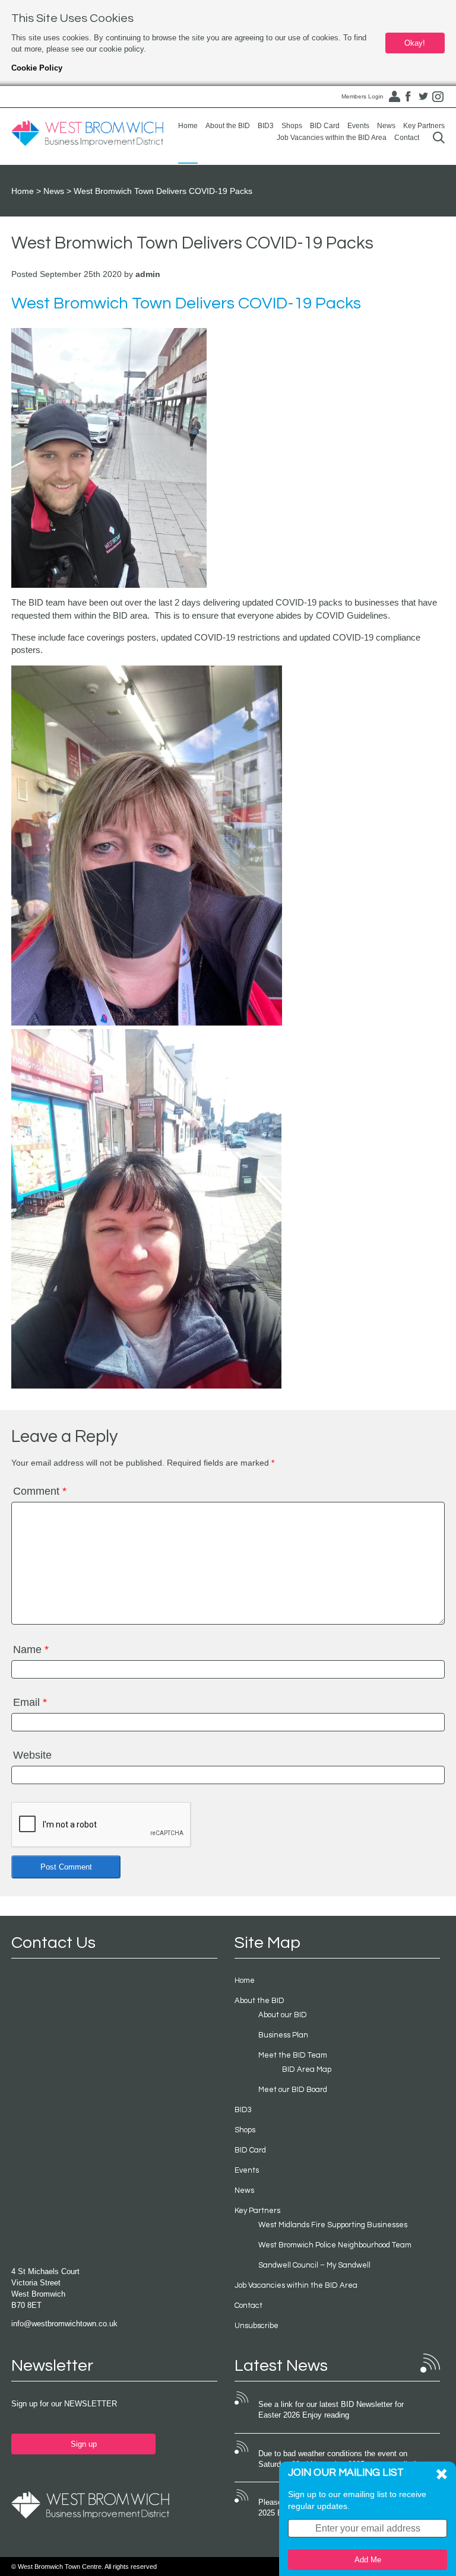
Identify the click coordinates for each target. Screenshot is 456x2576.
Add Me (368, 2560)
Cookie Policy (37, 68)
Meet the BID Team (293, 2055)
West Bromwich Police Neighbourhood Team (335, 2245)
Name (31, 1650)
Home (188, 126)
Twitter (423, 97)
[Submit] (439, 137)
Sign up (84, 2444)
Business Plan (283, 2035)
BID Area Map (307, 2069)
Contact (407, 138)
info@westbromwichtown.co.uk (64, 2324)
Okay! (415, 43)
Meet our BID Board (293, 2090)
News (386, 126)
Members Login (362, 96)
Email (30, 1702)
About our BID (283, 2015)
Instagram (438, 97)
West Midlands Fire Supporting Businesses (333, 2225)
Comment (40, 1491)
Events (358, 126)
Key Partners (424, 126)
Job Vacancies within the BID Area (332, 138)
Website (32, 1755)
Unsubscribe (256, 2326)
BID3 (266, 126)
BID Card (325, 126)
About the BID (228, 126)
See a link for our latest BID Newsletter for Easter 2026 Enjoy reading (331, 2410)
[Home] (87, 133)
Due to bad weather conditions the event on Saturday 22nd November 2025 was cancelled (337, 2459)
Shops (292, 126)
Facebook (408, 97)
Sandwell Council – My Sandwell (314, 2265)
